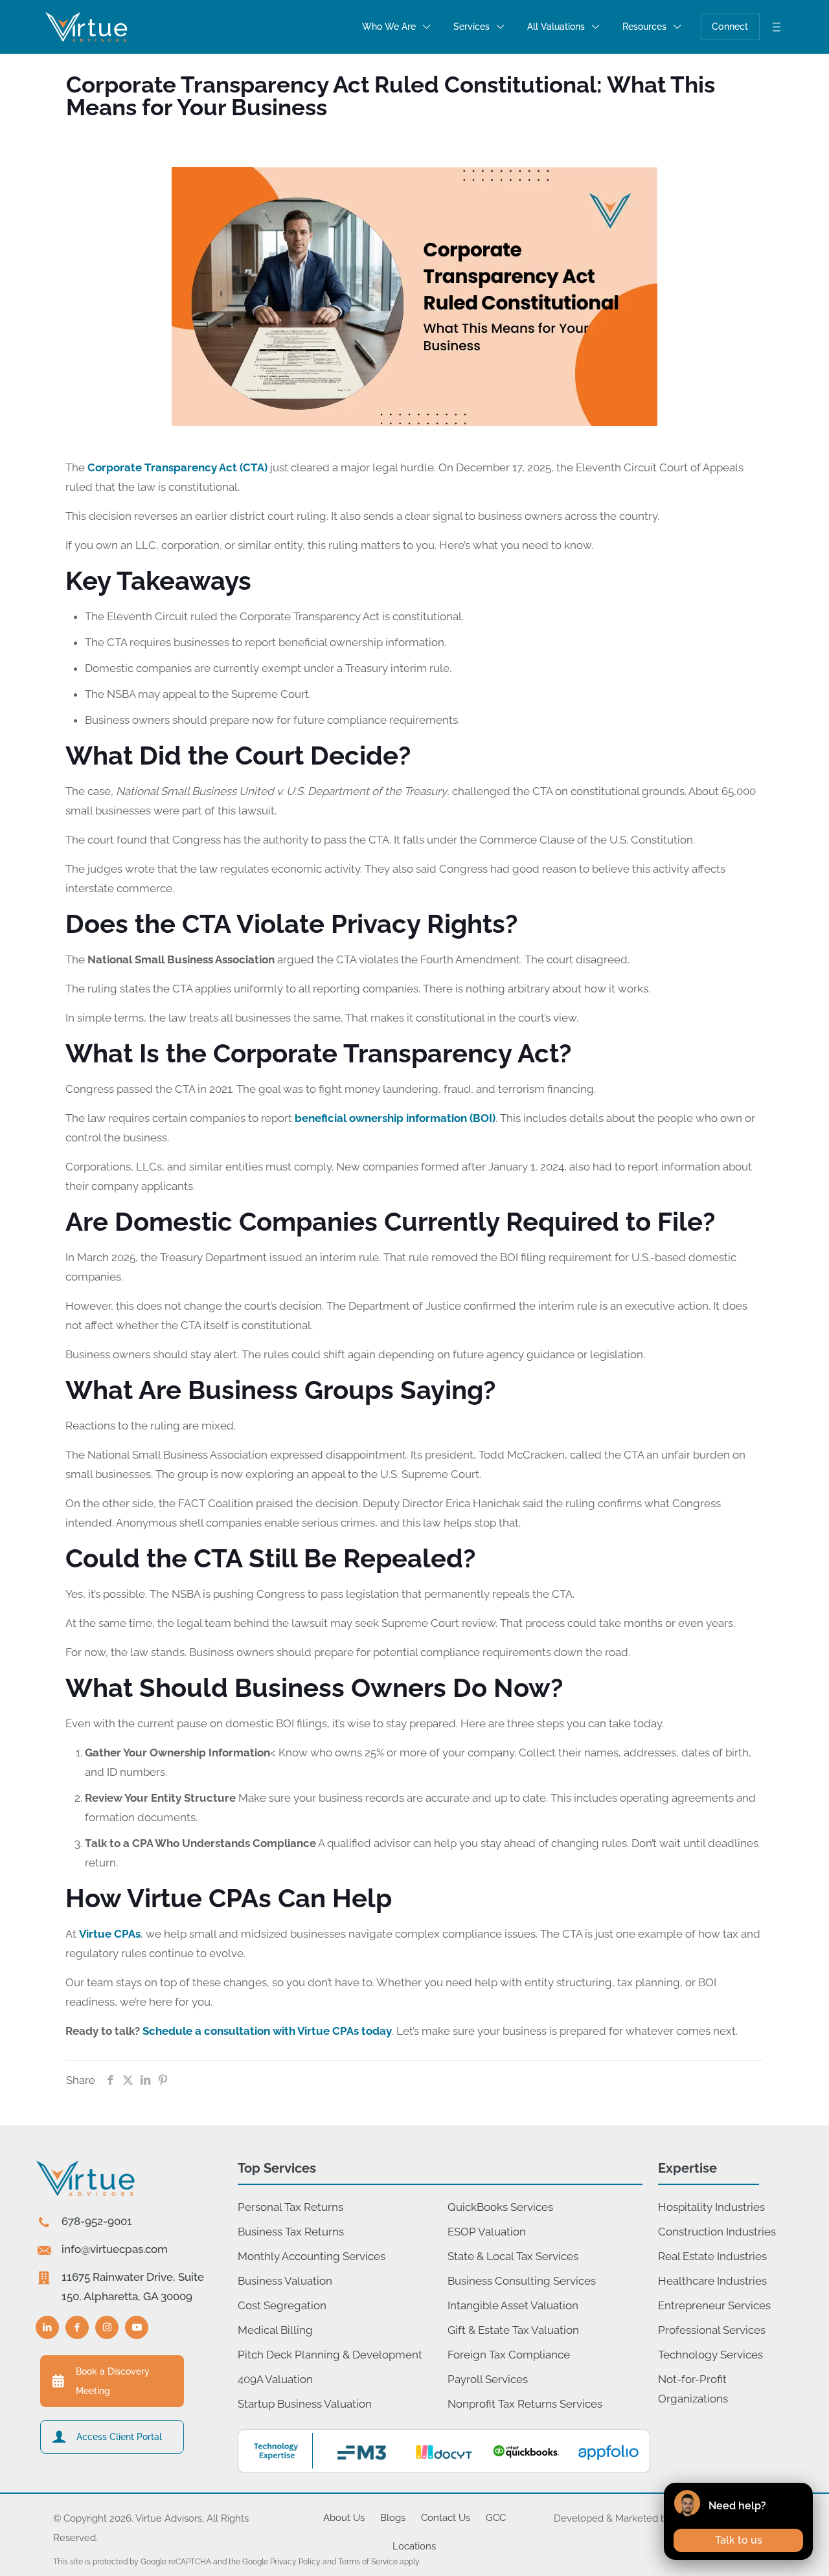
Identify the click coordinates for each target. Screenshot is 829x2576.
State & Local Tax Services (513, 2256)
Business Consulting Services (522, 2281)
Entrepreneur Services (714, 2305)
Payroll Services (488, 2379)
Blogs (393, 2518)
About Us (344, 2518)
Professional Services (712, 2330)
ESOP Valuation (487, 2232)
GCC (496, 2518)
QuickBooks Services (500, 2207)
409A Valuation (275, 2379)
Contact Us (446, 2518)
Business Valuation (285, 2281)
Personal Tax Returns (290, 2207)
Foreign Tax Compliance (509, 2355)
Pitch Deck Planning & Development (330, 2355)
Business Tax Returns (291, 2232)
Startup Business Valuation (305, 2404)
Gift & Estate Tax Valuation (513, 2330)
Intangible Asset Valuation (513, 2305)
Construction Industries (717, 2232)
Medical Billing (275, 2330)
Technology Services (710, 2355)
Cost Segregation (282, 2305)
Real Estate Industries (712, 2256)
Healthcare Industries (712, 2281)
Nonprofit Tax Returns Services (525, 2404)
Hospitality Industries (711, 2207)
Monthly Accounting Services (312, 2256)
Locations (414, 2546)
